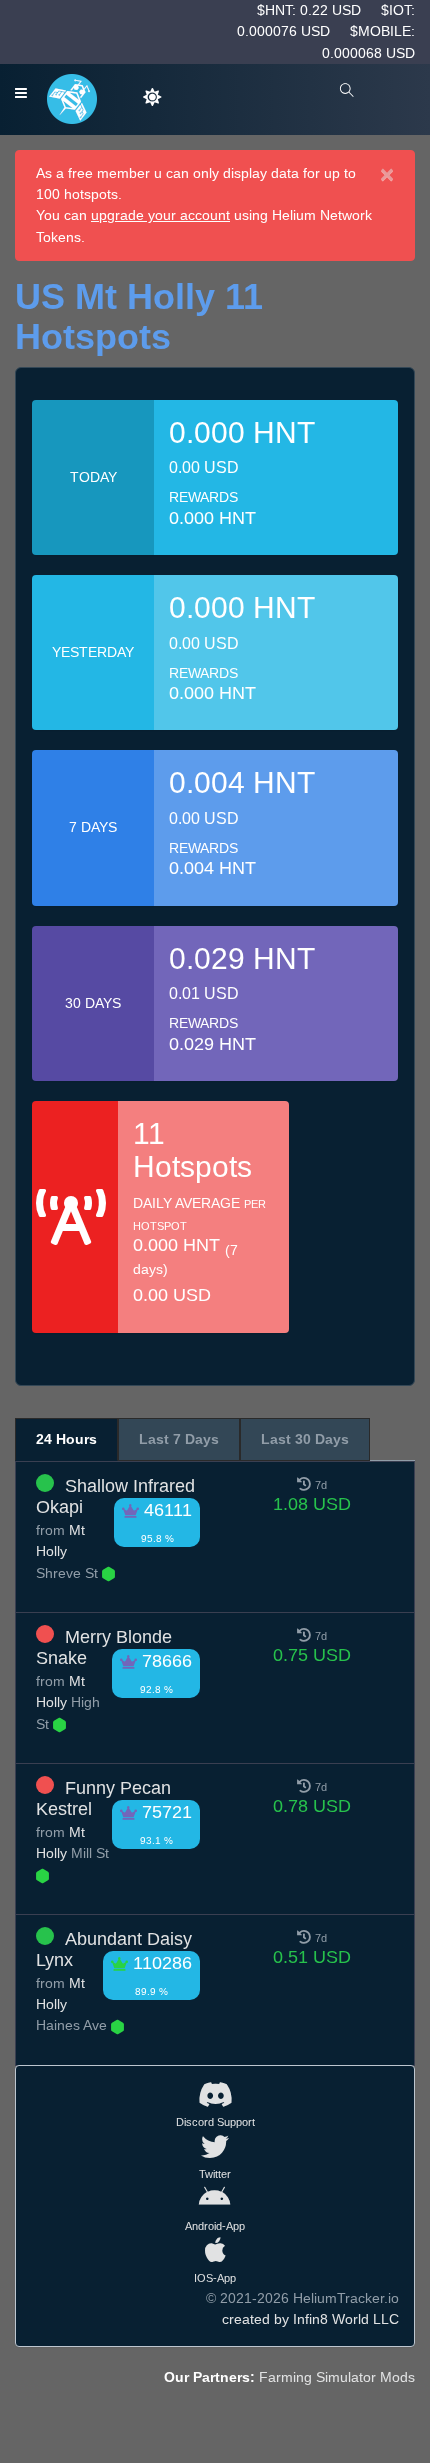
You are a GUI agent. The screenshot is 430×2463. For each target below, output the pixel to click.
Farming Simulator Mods (337, 2377)
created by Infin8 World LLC (310, 2319)
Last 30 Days (305, 1439)
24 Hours (66, 1439)
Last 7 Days (179, 1439)
